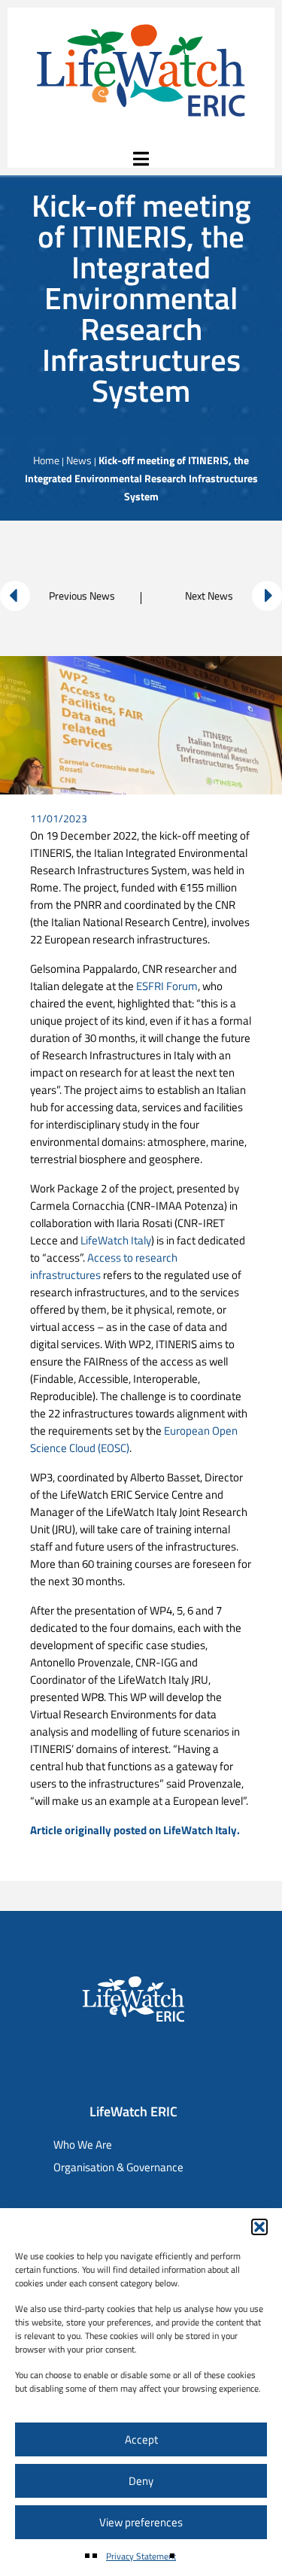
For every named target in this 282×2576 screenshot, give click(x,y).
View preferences (141, 2522)
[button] (259, 2227)
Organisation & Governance (118, 2167)
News (79, 460)
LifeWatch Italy (116, 1240)
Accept (141, 2439)
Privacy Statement (141, 2556)
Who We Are (83, 2145)
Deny (141, 2481)
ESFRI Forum (167, 986)
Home (46, 460)
